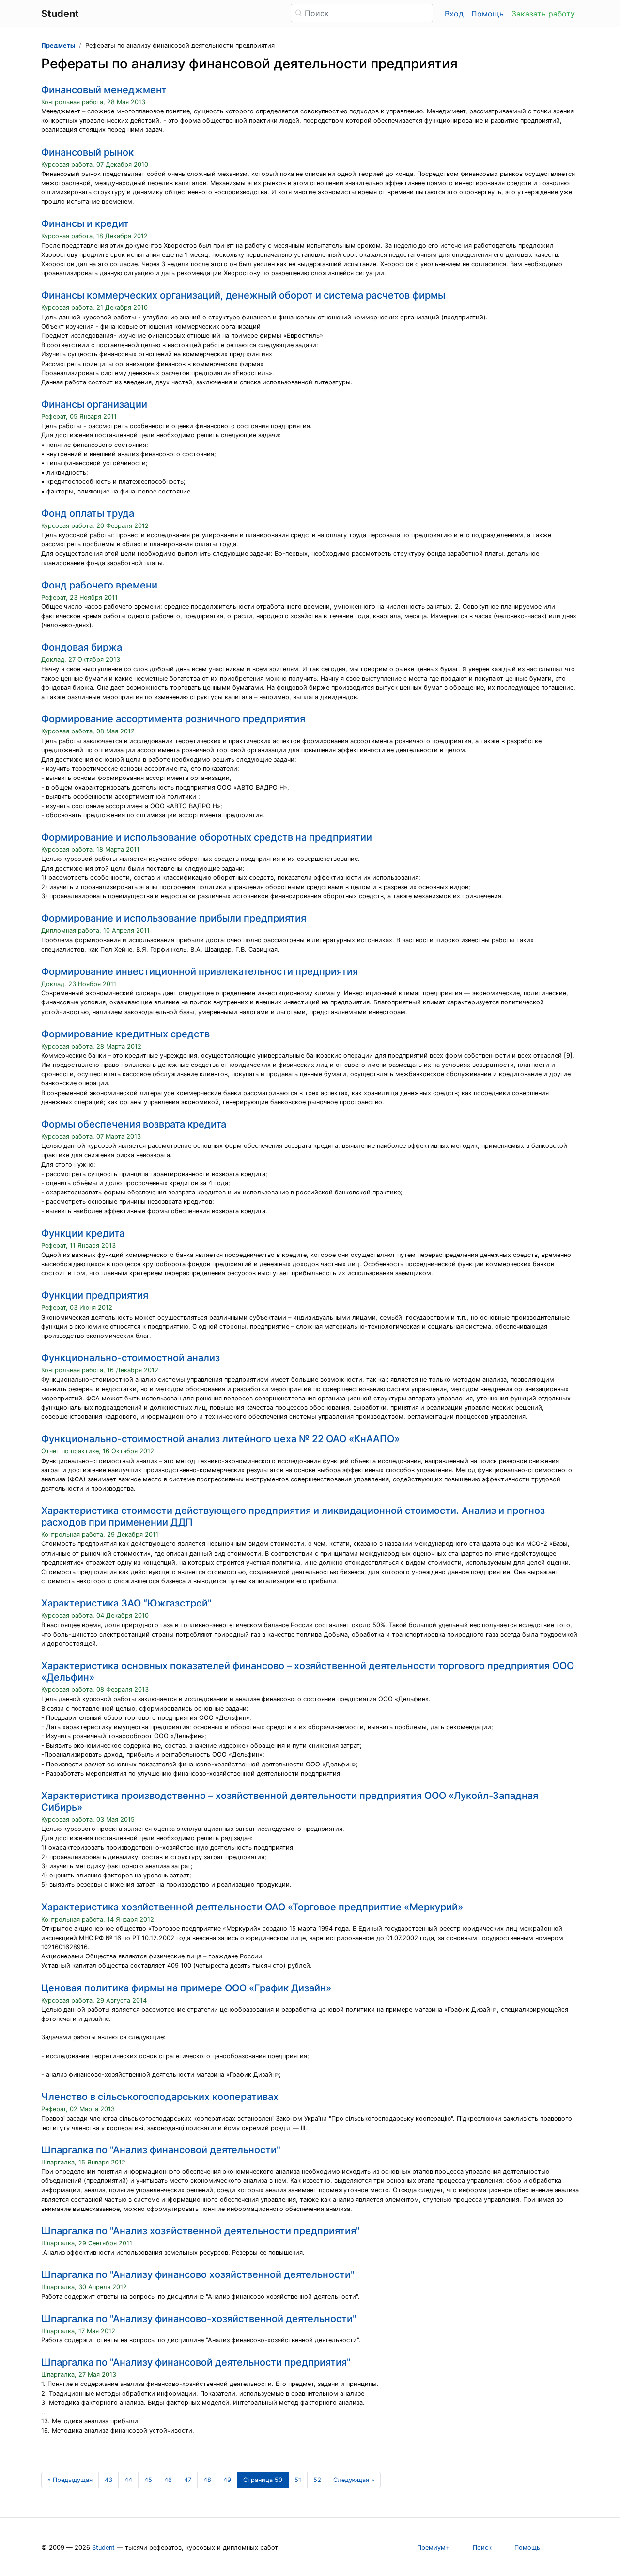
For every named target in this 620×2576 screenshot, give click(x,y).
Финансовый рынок (87, 152)
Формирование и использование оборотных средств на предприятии (207, 837)
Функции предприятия (95, 1295)
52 (317, 2480)
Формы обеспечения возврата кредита (134, 1124)
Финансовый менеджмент (104, 90)
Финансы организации (94, 404)
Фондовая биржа (82, 647)
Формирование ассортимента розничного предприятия (173, 719)
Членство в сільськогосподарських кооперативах (160, 2097)
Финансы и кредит (85, 223)
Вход (454, 14)
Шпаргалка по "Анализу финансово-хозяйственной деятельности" (199, 2319)
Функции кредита (83, 1233)
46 (168, 2480)
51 (298, 2480)
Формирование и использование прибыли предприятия (174, 918)
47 (188, 2480)
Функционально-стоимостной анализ (131, 1358)
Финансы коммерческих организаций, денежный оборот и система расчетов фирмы (243, 295)
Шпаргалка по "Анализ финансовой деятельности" (161, 2150)
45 (148, 2480)
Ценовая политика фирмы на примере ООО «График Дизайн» (186, 1988)
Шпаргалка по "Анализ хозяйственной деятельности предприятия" (201, 2231)
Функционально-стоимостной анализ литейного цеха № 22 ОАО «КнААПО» (220, 1439)
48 (207, 2480)
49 (227, 2480)
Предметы (58, 45)
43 (108, 2480)
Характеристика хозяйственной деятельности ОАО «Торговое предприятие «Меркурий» (252, 1907)
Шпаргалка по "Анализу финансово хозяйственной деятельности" (198, 2274)
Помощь (488, 14)
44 (128, 2480)
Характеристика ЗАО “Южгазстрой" (126, 1603)
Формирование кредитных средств (125, 1034)
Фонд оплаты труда (88, 513)
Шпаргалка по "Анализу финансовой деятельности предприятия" (196, 2362)
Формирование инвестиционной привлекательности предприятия (200, 971)
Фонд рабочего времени (99, 585)
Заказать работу (543, 14)
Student (103, 2548)
